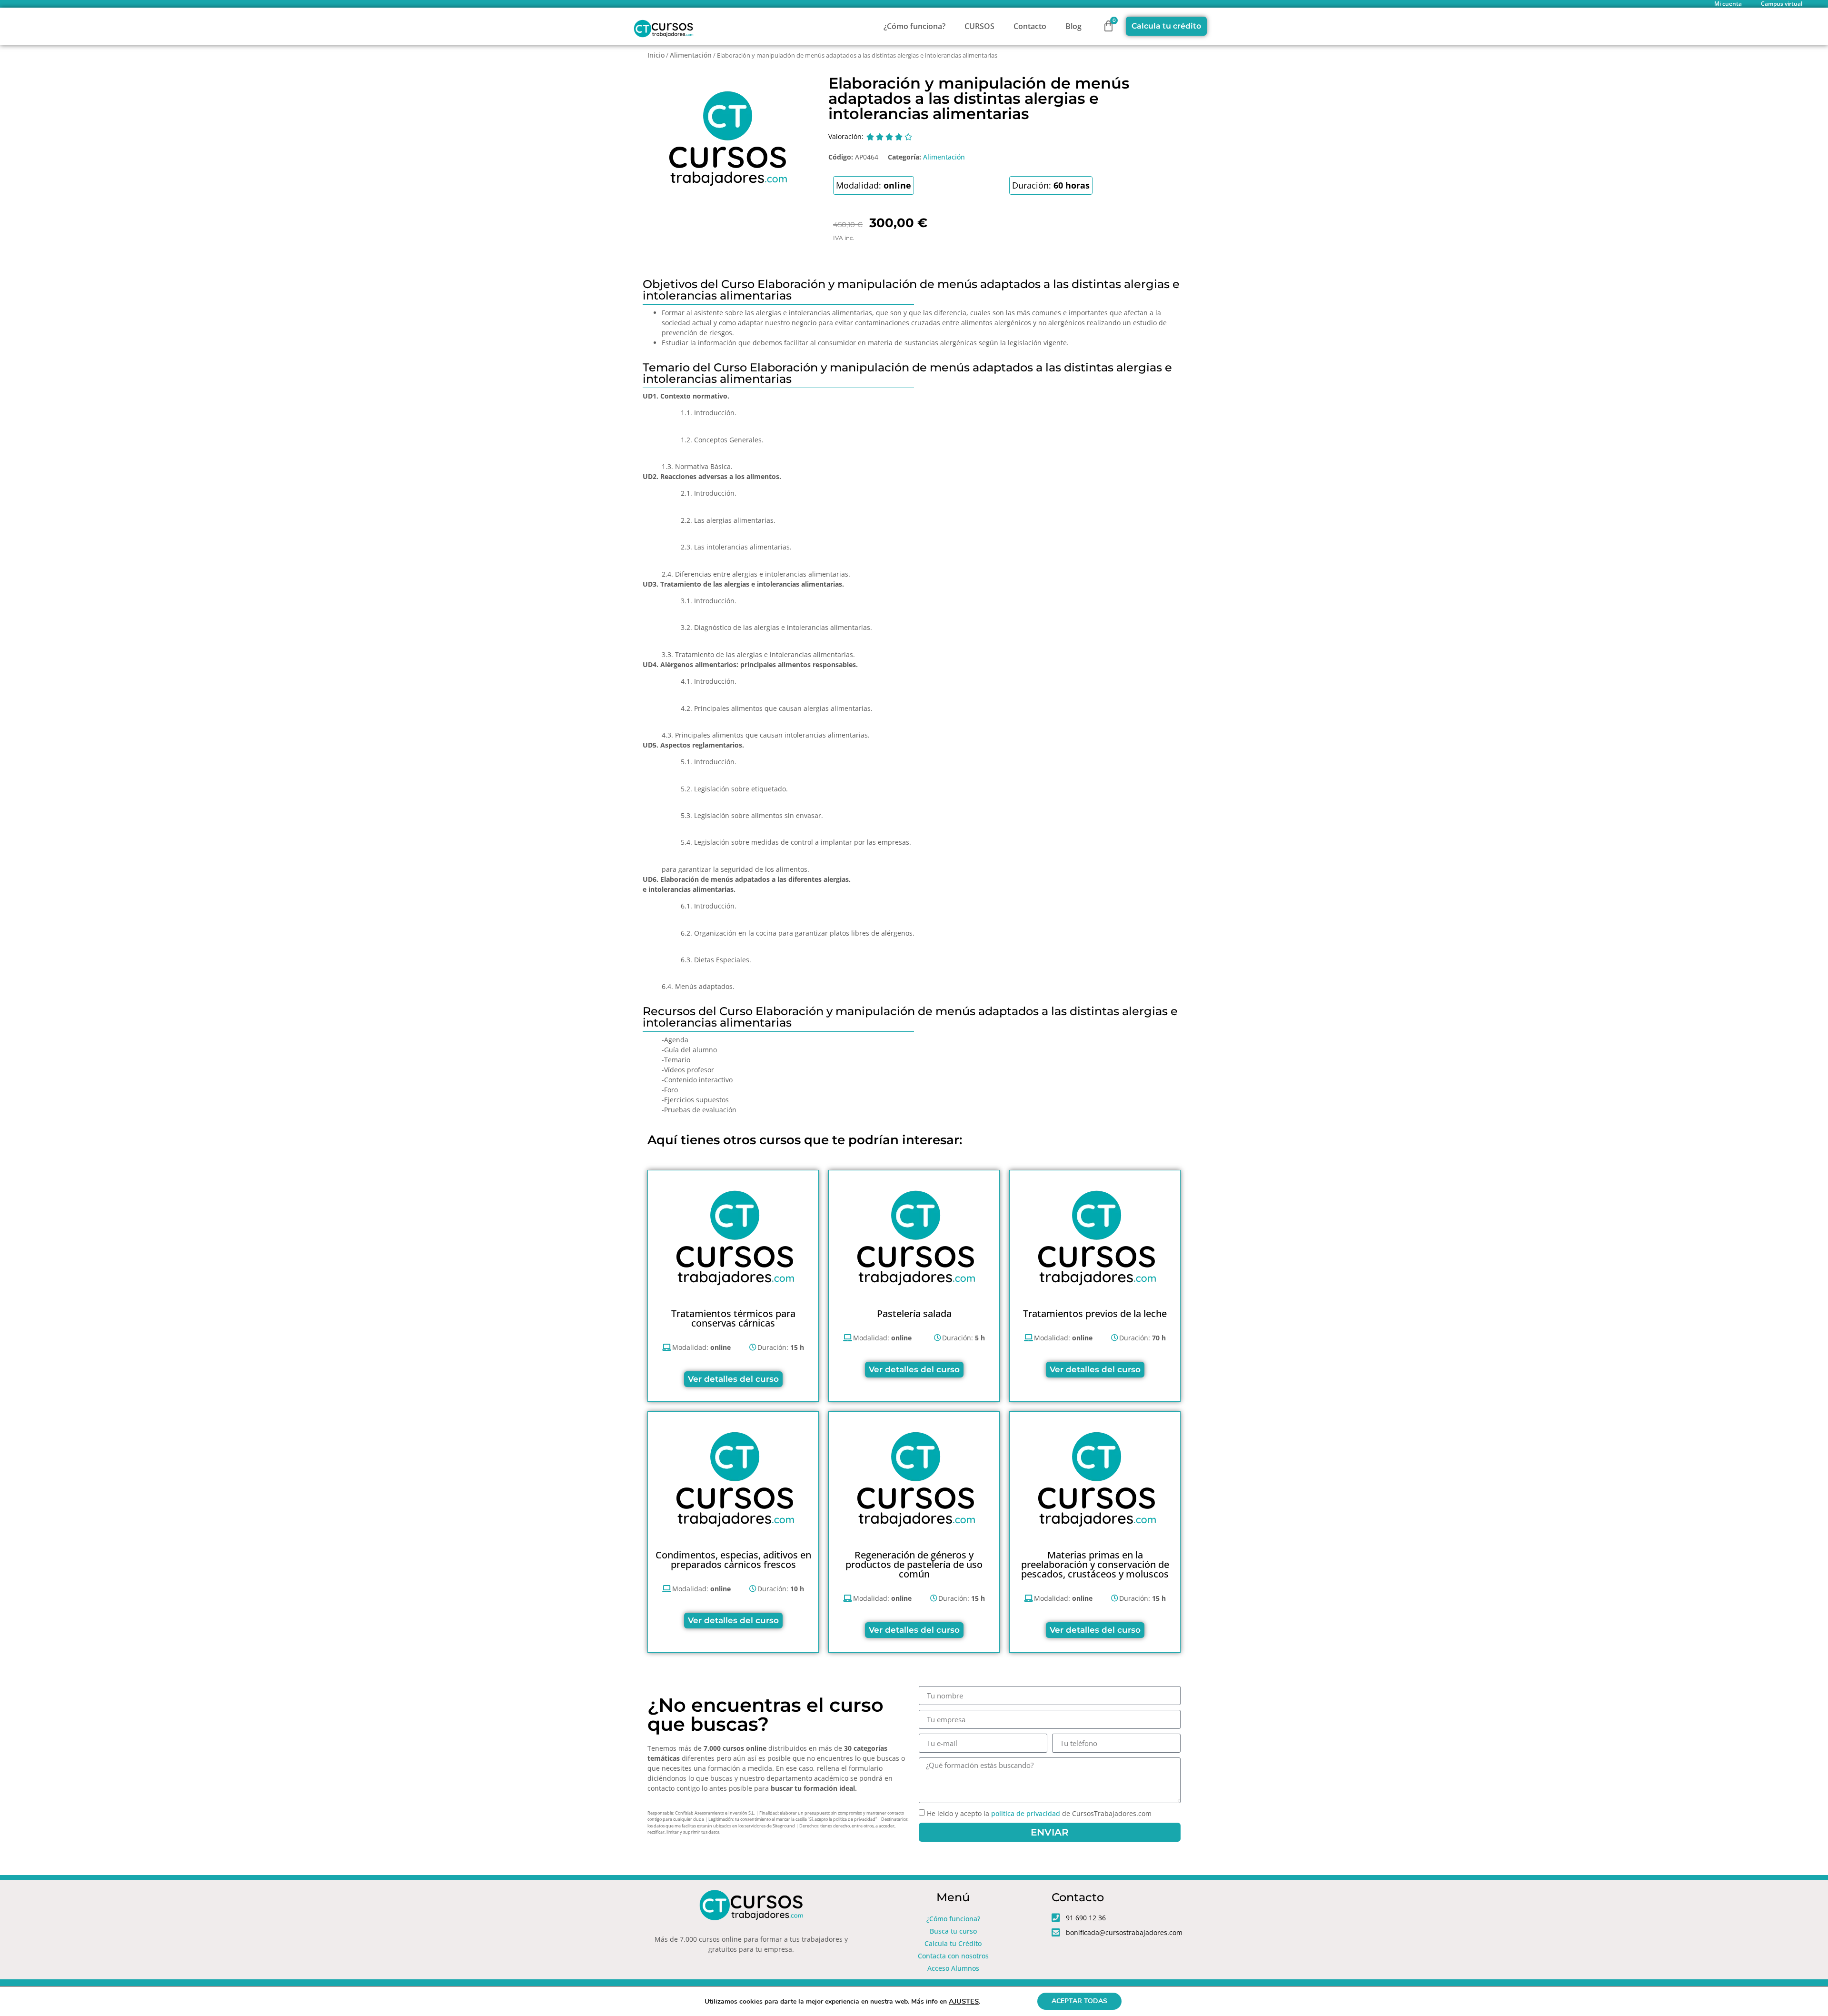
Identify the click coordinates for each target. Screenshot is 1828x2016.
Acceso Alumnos (953, 1968)
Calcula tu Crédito (953, 1943)
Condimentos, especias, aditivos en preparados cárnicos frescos (733, 1560)
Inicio (656, 55)
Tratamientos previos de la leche (1095, 1313)
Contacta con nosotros (953, 1956)
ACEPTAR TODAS (1079, 2001)
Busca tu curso (953, 1931)
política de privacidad (1026, 1814)
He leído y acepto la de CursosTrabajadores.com (1039, 1814)
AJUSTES (964, 2001)
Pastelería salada (914, 1313)
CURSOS (979, 26)
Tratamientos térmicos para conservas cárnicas (733, 1318)
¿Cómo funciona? (914, 26)
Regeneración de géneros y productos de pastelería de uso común (914, 1564)
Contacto (1030, 26)
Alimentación (691, 55)
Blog (1073, 26)
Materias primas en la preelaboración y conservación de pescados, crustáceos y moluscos (1095, 1564)
